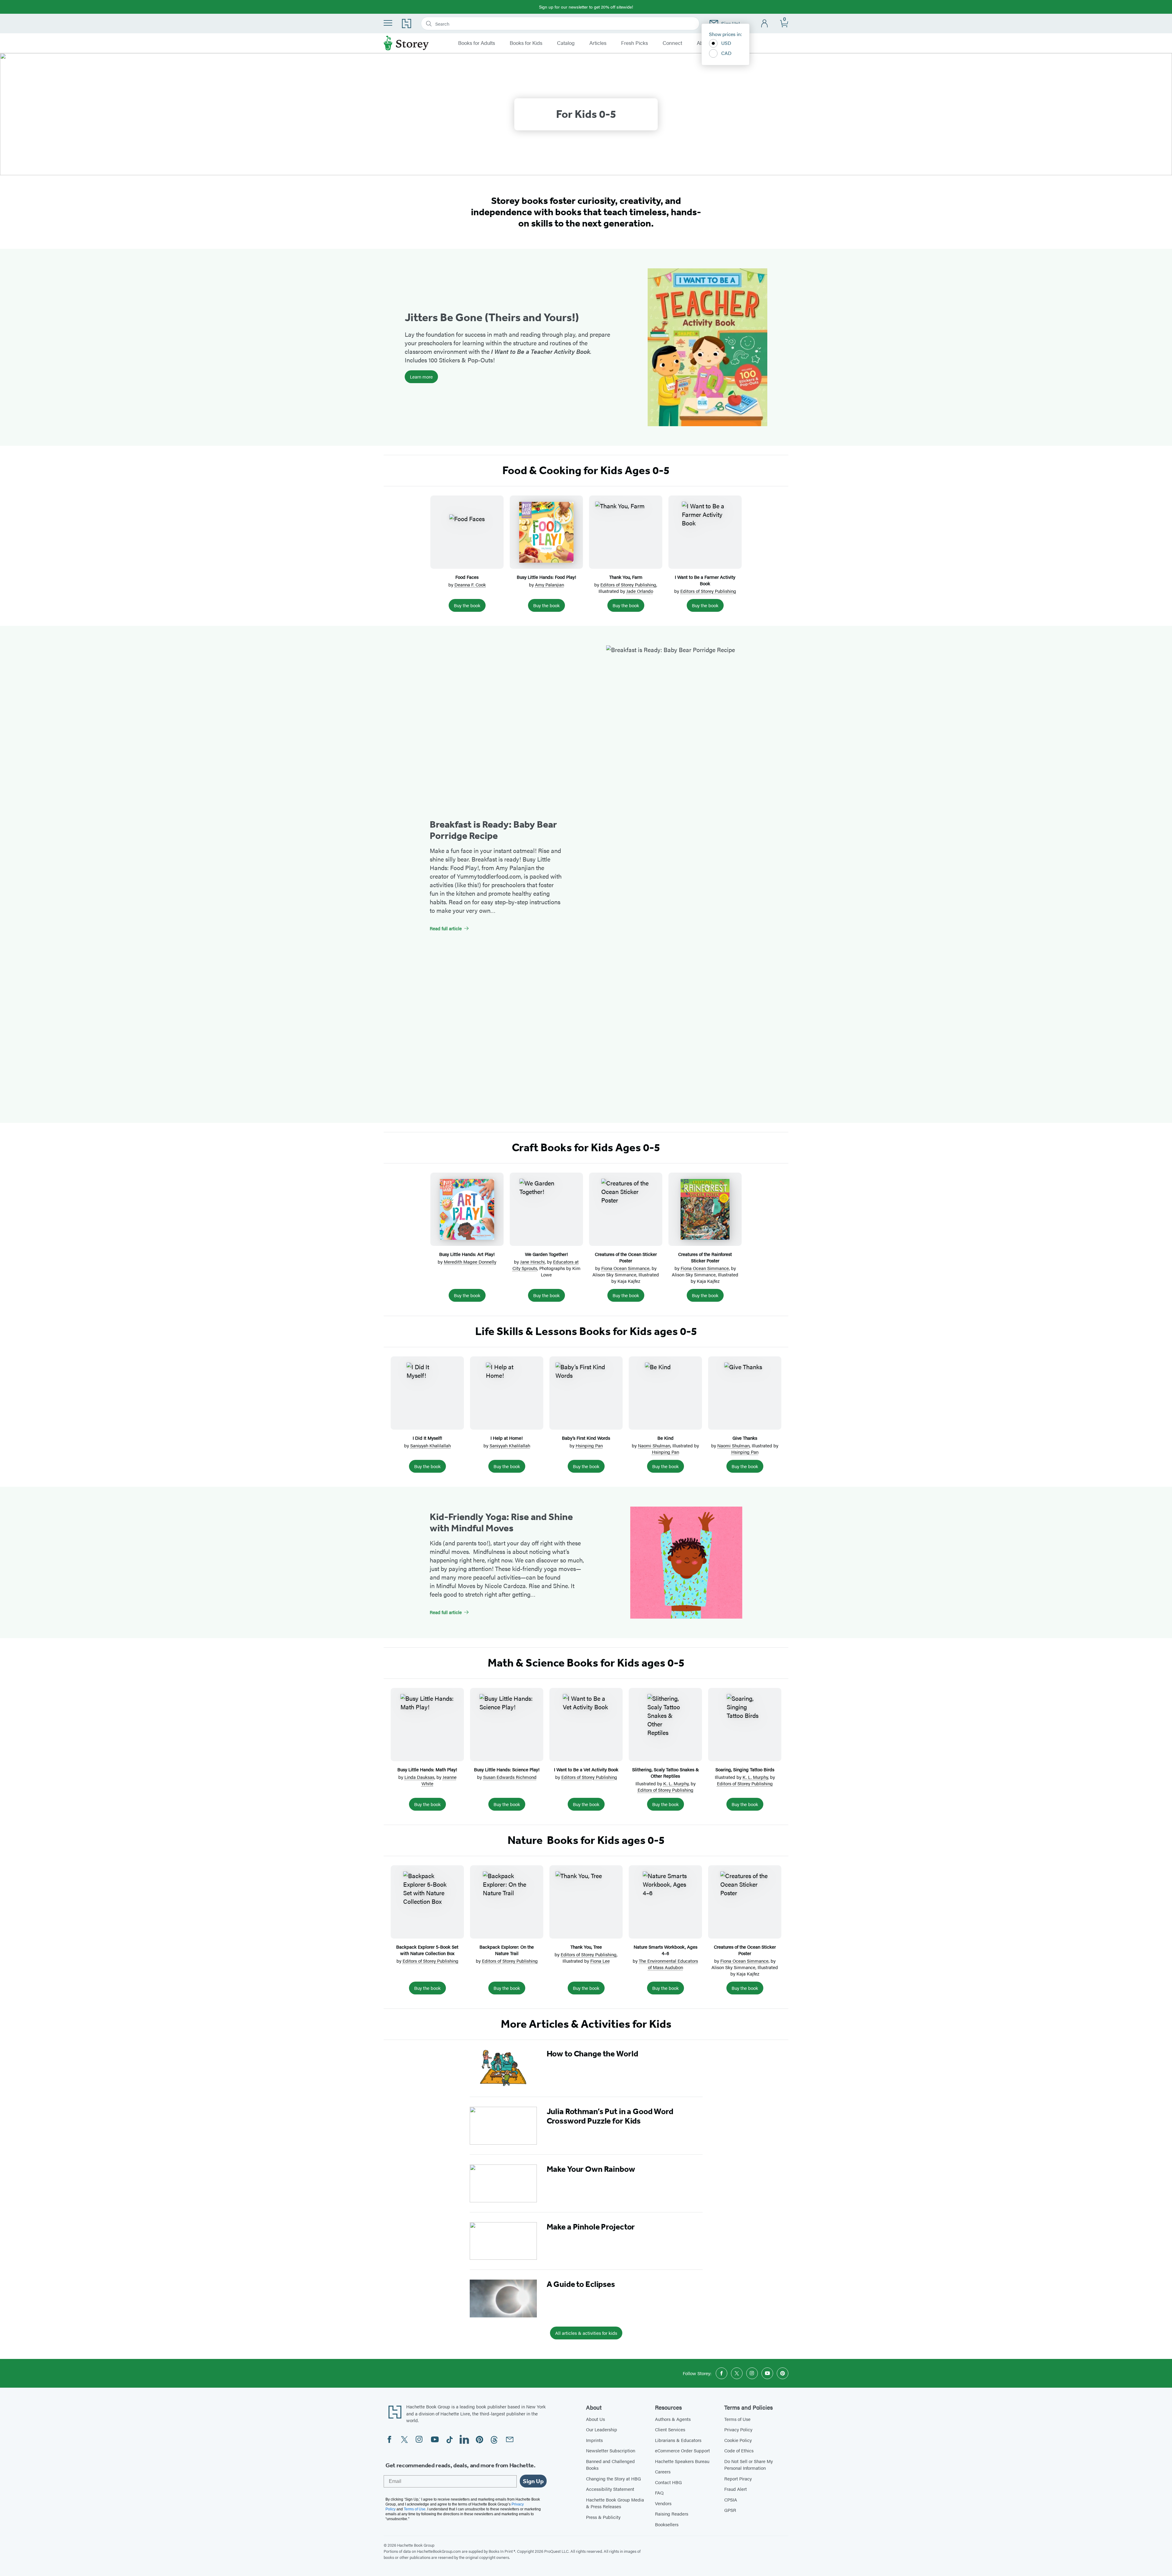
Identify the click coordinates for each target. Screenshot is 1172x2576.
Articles (598, 43)
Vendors (663, 2503)
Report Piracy (738, 2478)
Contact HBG (668, 2482)
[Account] (765, 24)
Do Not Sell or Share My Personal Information (749, 2465)
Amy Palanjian (550, 584)
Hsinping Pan (589, 1445)
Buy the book (467, 605)
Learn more (421, 377)
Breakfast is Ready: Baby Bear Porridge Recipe (493, 830)
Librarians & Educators (678, 2440)
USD (726, 43)
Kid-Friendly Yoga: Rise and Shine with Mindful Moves (501, 1522)
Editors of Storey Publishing (628, 584)
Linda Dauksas (419, 1777)
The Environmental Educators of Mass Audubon (668, 1964)
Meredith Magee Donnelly (470, 1262)
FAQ (659, 2493)
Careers (663, 2471)
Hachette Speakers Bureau (682, 2461)
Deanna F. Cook (470, 584)
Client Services (670, 2429)
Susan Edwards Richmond (510, 1777)
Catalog (566, 43)
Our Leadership (602, 2429)
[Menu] (388, 23)
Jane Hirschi (532, 1262)
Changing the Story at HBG (613, 2478)
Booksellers (667, 2524)
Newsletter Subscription (611, 2450)
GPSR (730, 2510)
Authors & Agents (673, 2419)
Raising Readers (672, 2514)
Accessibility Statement (610, 2489)
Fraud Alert (736, 2489)
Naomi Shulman (654, 1445)
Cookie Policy (738, 2440)
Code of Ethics (739, 2450)
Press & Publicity (603, 2517)
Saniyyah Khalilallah (430, 1445)
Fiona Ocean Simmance (625, 1268)
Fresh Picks (635, 43)
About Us (595, 2419)
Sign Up (533, 2481)
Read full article (446, 928)
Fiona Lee (600, 1961)
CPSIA (731, 2500)
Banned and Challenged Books (610, 2465)
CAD (726, 53)
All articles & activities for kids (586, 2333)
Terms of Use (737, 2419)
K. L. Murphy (676, 1783)
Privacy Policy (738, 2429)
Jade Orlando (640, 591)
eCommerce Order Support (682, 2450)
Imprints (594, 2440)
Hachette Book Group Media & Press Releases (615, 2503)
